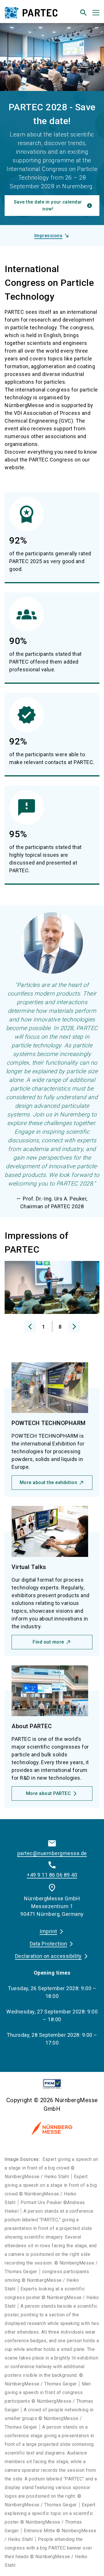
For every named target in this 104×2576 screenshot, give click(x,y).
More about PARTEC (49, 1793)
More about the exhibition (49, 1482)
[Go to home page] (35, 15)
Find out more (48, 1642)
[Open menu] (96, 13)
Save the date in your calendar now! (48, 205)
